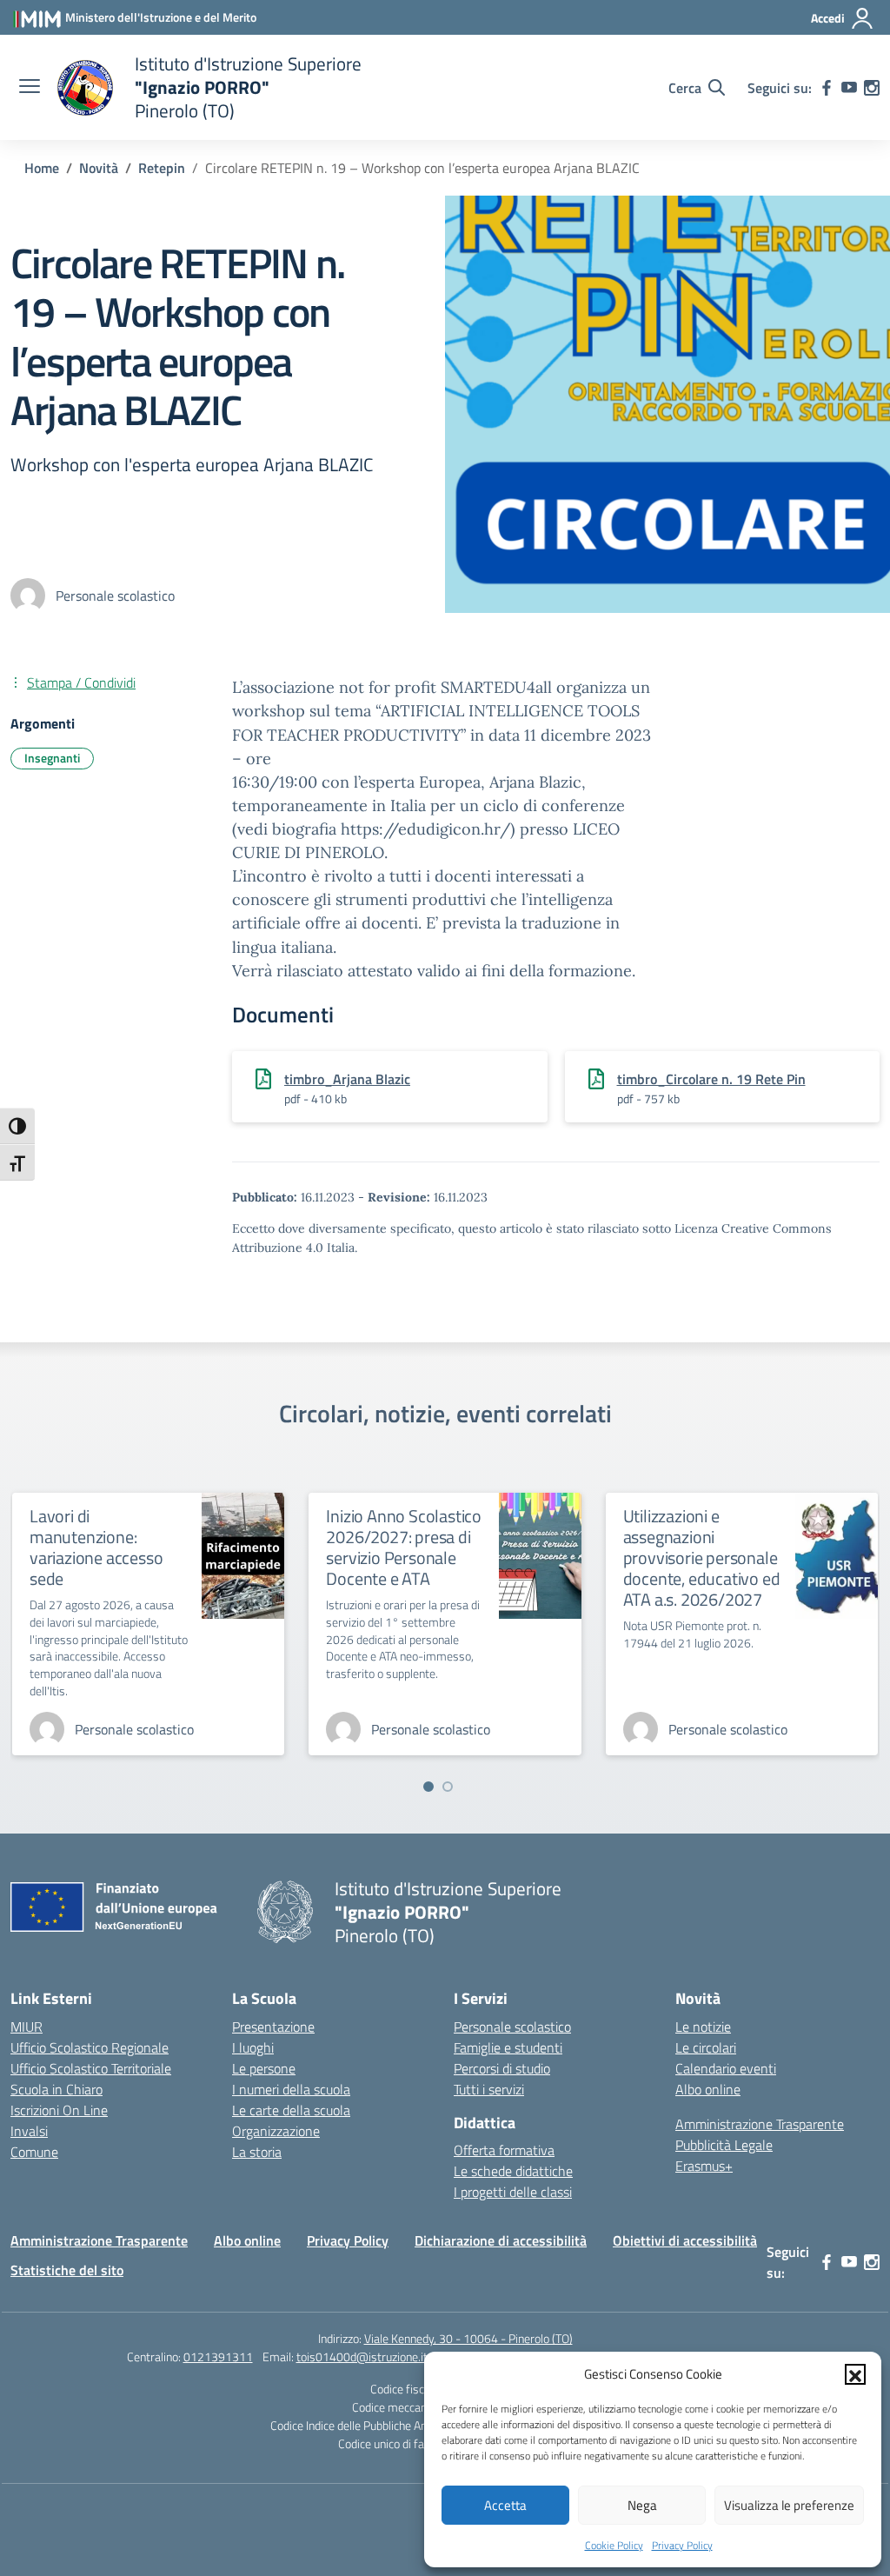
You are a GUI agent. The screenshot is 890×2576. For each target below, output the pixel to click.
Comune (34, 2152)
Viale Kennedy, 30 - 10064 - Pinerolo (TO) (468, 2338)
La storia (257, 2152)
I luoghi (253, 2047)
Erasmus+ (704, 2166)
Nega (642, 2505)
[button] (855, 2374)
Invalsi (29, 2131)
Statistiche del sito (67, 2270)
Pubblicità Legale (724, 2145)
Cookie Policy (614, 2545)
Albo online (708, 2089)
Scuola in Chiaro (56, 2089)
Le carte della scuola (291, 2110)
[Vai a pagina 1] (428, 1787)
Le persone (264, 2068)
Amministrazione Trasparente (760, 2124)
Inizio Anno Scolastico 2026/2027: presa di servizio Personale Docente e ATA (404, 1547)
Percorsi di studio (502, 2068)
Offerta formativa (504, 2150)
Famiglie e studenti (508, 2047)
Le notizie (703, 2027)
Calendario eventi (726, 2068)
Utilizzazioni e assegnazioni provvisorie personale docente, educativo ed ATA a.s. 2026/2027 (702, 1558)
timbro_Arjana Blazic (347, 1079)
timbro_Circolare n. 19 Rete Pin (711, 1079)
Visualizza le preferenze (789, 2505)
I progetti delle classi (513, 2192)
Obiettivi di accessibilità (685, 2240)
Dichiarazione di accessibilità (501, 2240)
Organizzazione (276, 2131)
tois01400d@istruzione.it (362, 2356)
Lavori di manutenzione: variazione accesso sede (96, 1547)
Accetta (505, 2505)
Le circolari (706, 2047)
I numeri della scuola (291, 2089)
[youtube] (849, 88)
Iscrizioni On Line (59, 2110)
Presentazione (273, 2027)
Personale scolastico (512, 2027)
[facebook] (827, 88)
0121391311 (218, 2356)
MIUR (27, 2027)
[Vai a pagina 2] (448, 1787)
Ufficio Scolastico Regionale (90, 2047)
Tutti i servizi (489, 2089)
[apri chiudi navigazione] (30, 88)
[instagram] (872, 88)
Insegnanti (52, 758)
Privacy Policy (682, 2545)
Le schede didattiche (513, 2171)
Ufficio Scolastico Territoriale (91, 2068)
